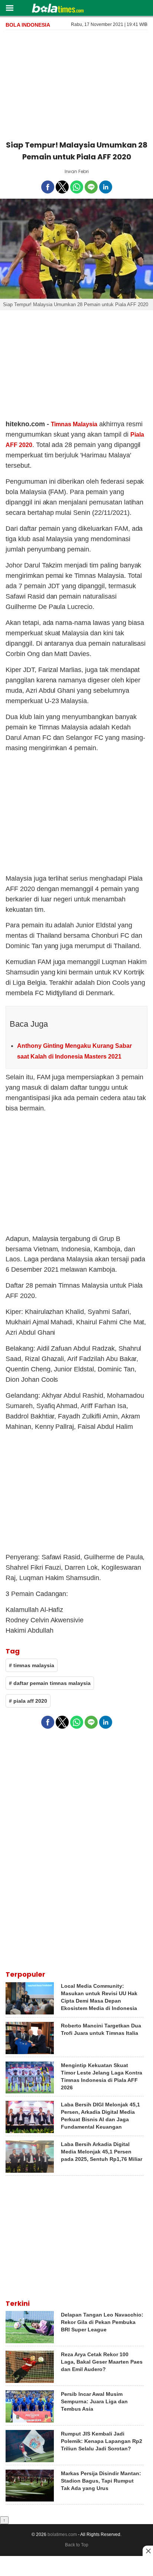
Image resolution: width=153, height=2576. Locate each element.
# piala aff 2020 (28, 1701)
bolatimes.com (62, 2534)
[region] (76, 84)
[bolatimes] (58, 9)
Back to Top (77, 2545)
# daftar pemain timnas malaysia (50, 1683)
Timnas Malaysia (74, 424)
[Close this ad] (148, 2551)
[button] (9, 8)
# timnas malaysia (32, 1665)
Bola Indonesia (28, 25)
